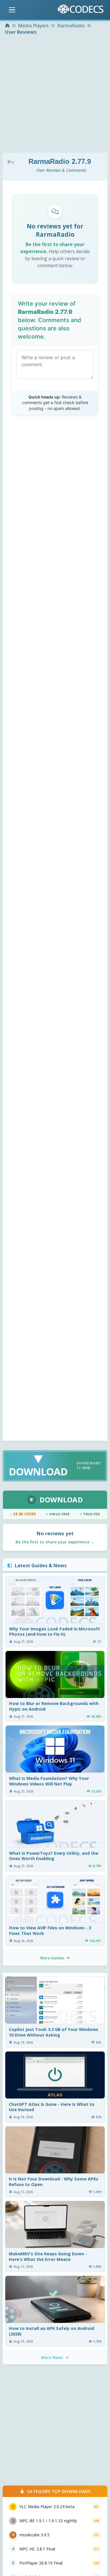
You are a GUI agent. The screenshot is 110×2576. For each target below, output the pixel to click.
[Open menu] (12, 10)
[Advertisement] (55, 95)
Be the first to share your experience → (55, 1542)
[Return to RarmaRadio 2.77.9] (12, 162)
